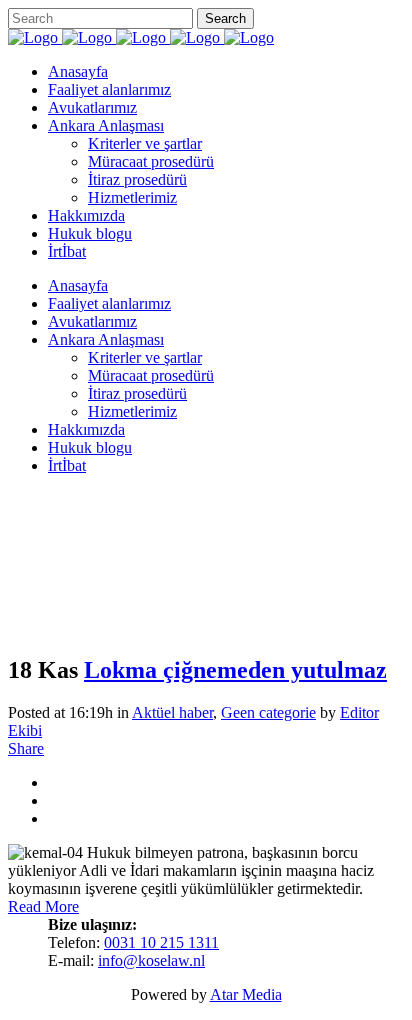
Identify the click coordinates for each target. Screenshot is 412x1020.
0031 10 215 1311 (161, 942)
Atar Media (246, 994)
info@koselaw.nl (151, 960)
